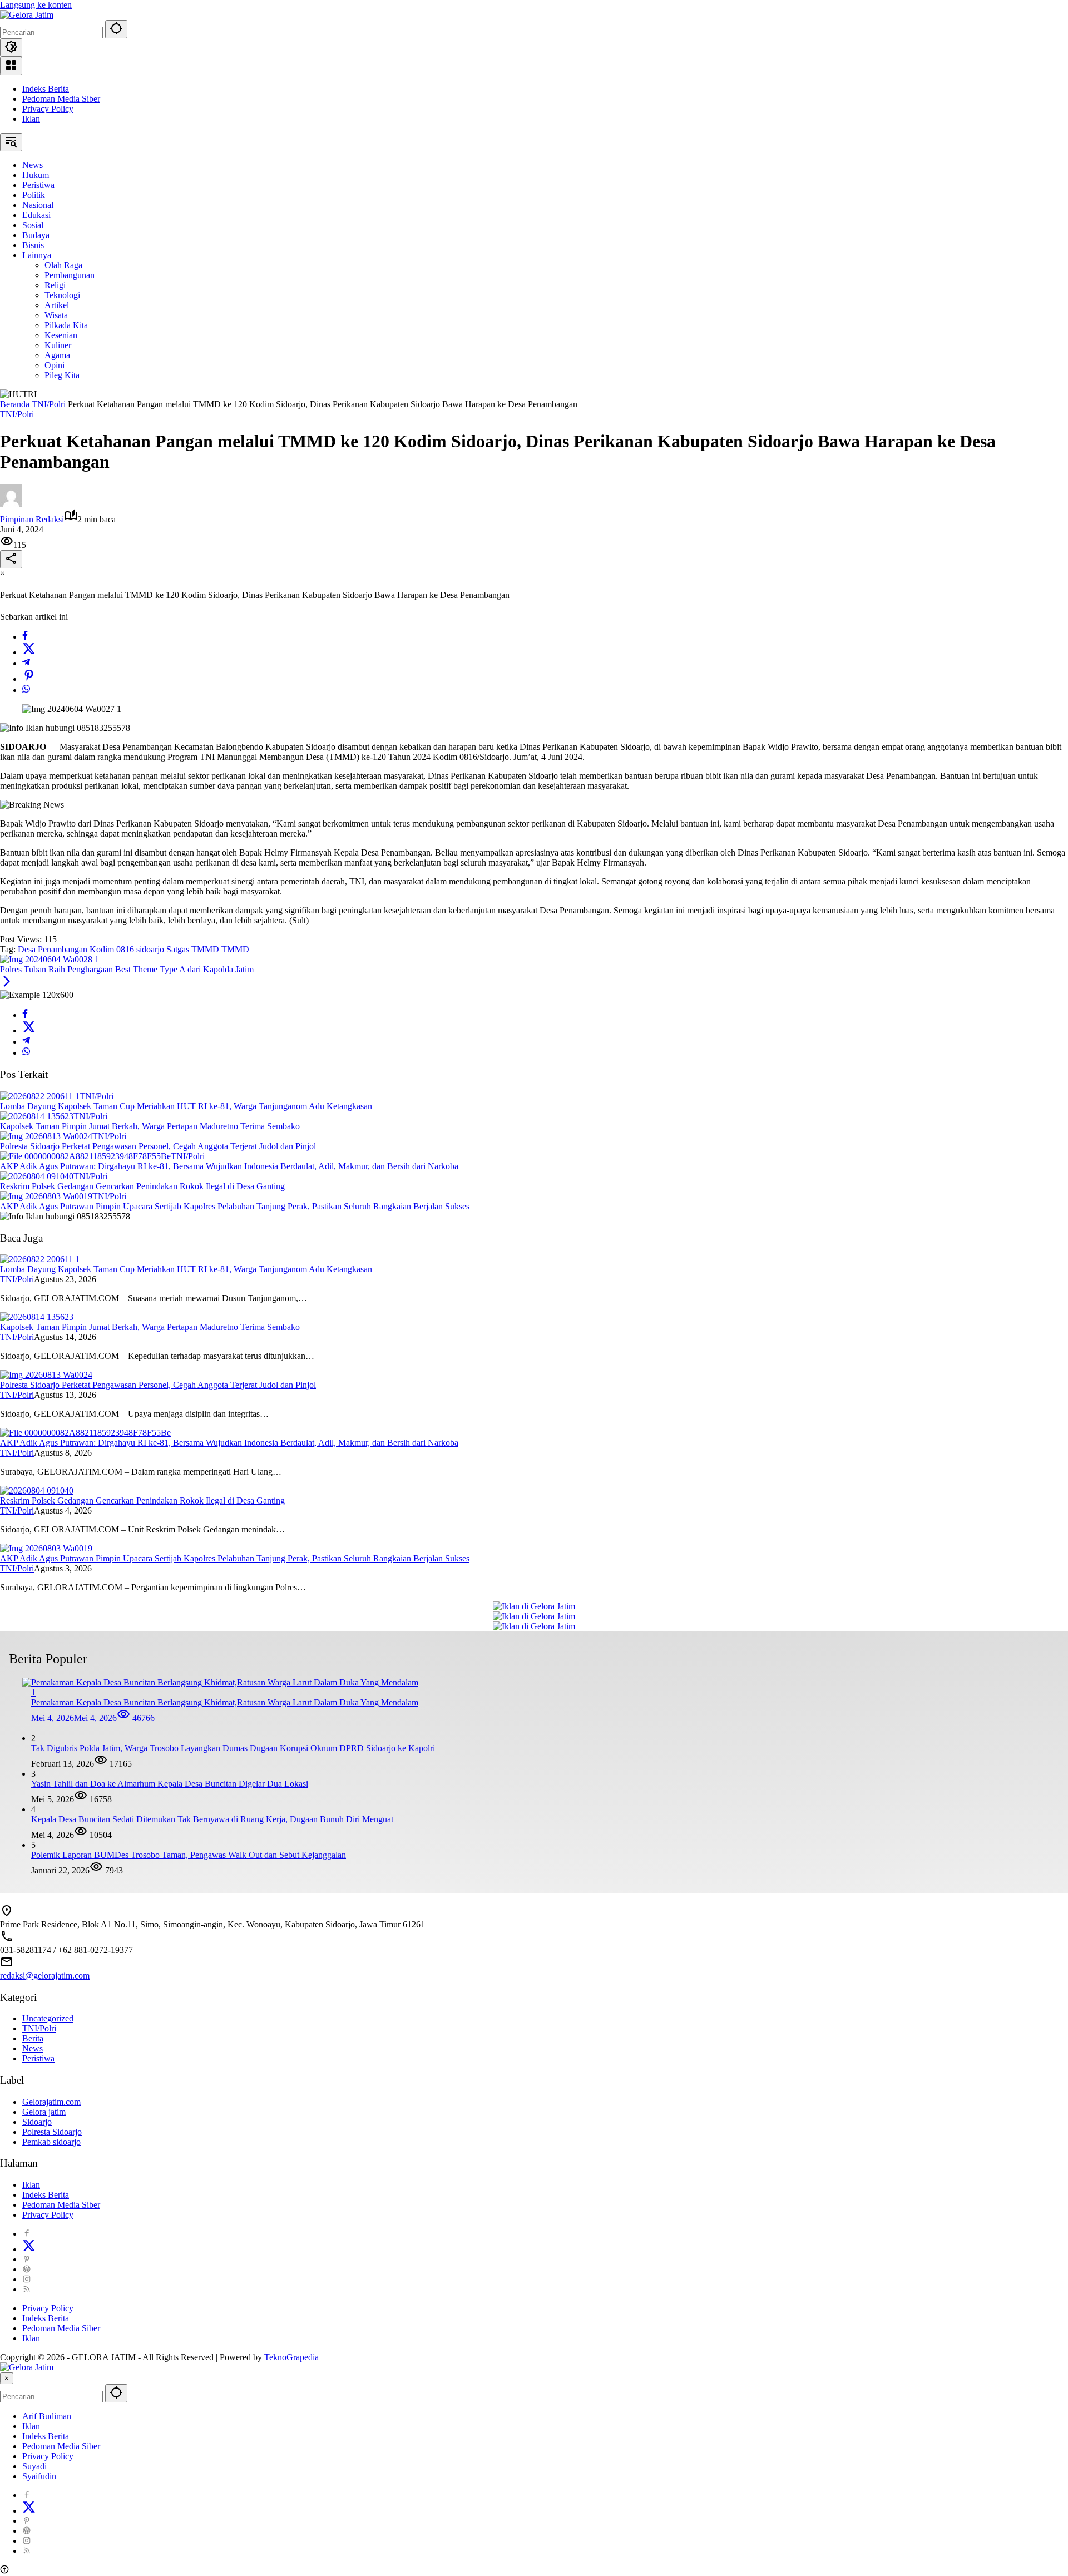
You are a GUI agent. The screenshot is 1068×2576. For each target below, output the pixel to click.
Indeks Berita (46, 89)
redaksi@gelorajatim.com (45, 1976)
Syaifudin (39, 2476)
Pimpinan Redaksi (32, 519)
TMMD (235, 949)
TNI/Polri (17, 414)
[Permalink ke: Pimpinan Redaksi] (11, 504)
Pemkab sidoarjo (51, 2142)
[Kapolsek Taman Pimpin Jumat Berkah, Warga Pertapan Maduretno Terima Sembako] (37, 1116)
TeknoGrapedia (291, 2357)
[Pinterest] (27, 2259)
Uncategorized (48, 2018)
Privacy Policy (48, 109)
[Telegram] (26, 663)
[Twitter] (29, 652)
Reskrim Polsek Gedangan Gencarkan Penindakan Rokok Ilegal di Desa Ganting (142, 1186)
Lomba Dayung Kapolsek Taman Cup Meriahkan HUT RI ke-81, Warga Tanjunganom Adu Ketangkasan (186, 1106)
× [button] (7, 2378)
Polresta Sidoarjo (52, 2132)
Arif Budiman (47, 2416)
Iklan (31, 119)
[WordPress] (27, 2269)
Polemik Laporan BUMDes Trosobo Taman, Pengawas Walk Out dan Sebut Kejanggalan (189, 1855)
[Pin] (29, 679)
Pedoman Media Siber (61, 99)
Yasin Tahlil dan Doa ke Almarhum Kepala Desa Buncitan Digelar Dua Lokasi (170, 1784)
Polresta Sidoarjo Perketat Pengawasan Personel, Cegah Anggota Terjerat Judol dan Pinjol (158, 1146)
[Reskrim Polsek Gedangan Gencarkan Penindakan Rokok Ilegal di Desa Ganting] (37, 1176)
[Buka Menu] (11, 66)
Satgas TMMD (193, 949)
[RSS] (27, 2289)
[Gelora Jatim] (27, 15)
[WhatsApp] (26, 690)
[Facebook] (25, 637)
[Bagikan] (11, 559)
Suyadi (34, 2466)
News (33, 2048)
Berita (33, 2038)
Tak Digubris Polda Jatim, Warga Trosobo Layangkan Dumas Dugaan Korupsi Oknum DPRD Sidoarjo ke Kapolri (233, 1748)
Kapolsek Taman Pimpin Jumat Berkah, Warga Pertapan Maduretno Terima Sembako (150, 1126)
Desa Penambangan (53, 949)
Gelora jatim (44, 2112)
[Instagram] (27, 2279)
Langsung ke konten (36, 5)
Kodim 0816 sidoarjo (127, 949)
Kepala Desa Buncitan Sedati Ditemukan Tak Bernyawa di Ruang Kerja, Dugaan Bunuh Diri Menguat (212, 1819)
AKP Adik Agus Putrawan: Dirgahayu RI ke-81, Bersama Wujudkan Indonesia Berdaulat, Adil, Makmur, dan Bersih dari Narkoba (229, 1166)
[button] (116, 29)
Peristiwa (38, 2058)
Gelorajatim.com (51, 2102)
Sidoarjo (37, 2122)
